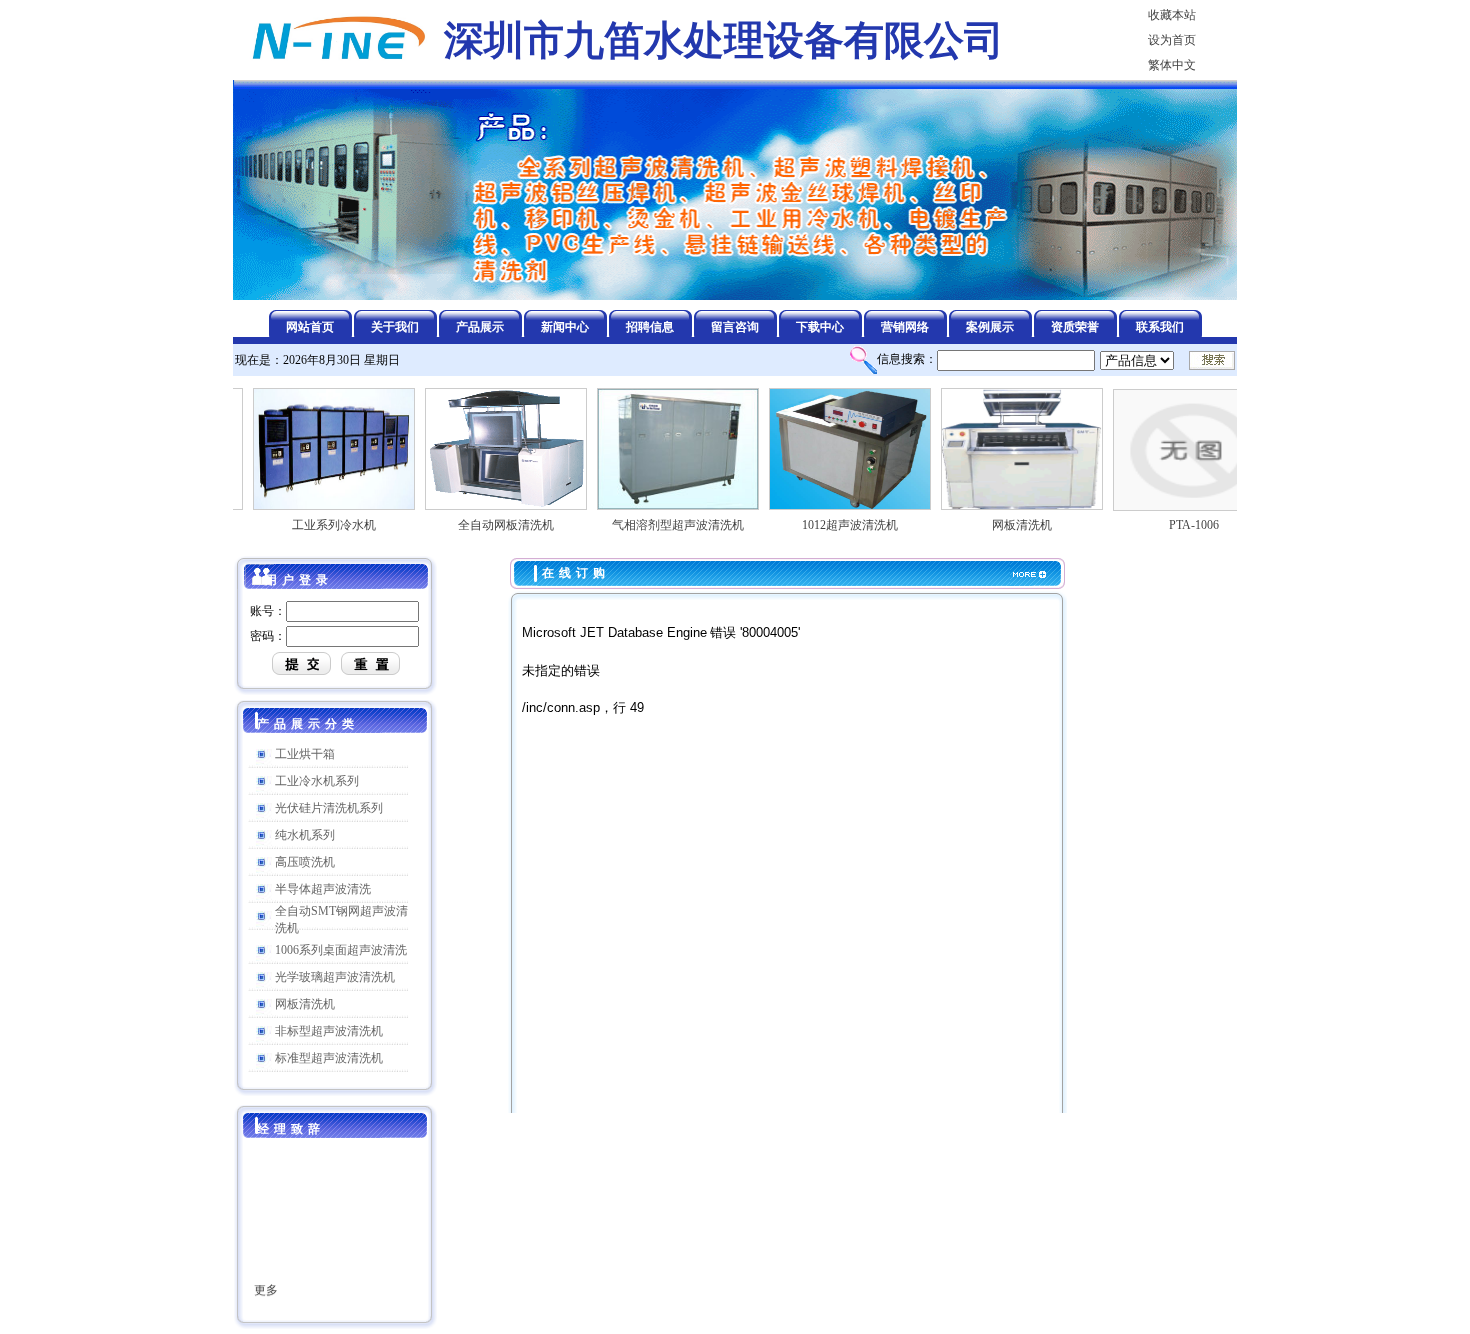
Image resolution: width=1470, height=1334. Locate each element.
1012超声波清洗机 (829, 525)
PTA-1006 (1173, 525)
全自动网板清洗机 (485, 525)
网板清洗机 (1001, 525)
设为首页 (1172, 40)
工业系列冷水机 (313, 525)
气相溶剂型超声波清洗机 (657, 525)
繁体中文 (1172, 65)
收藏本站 (1172, 15)
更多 (266, 1275)
